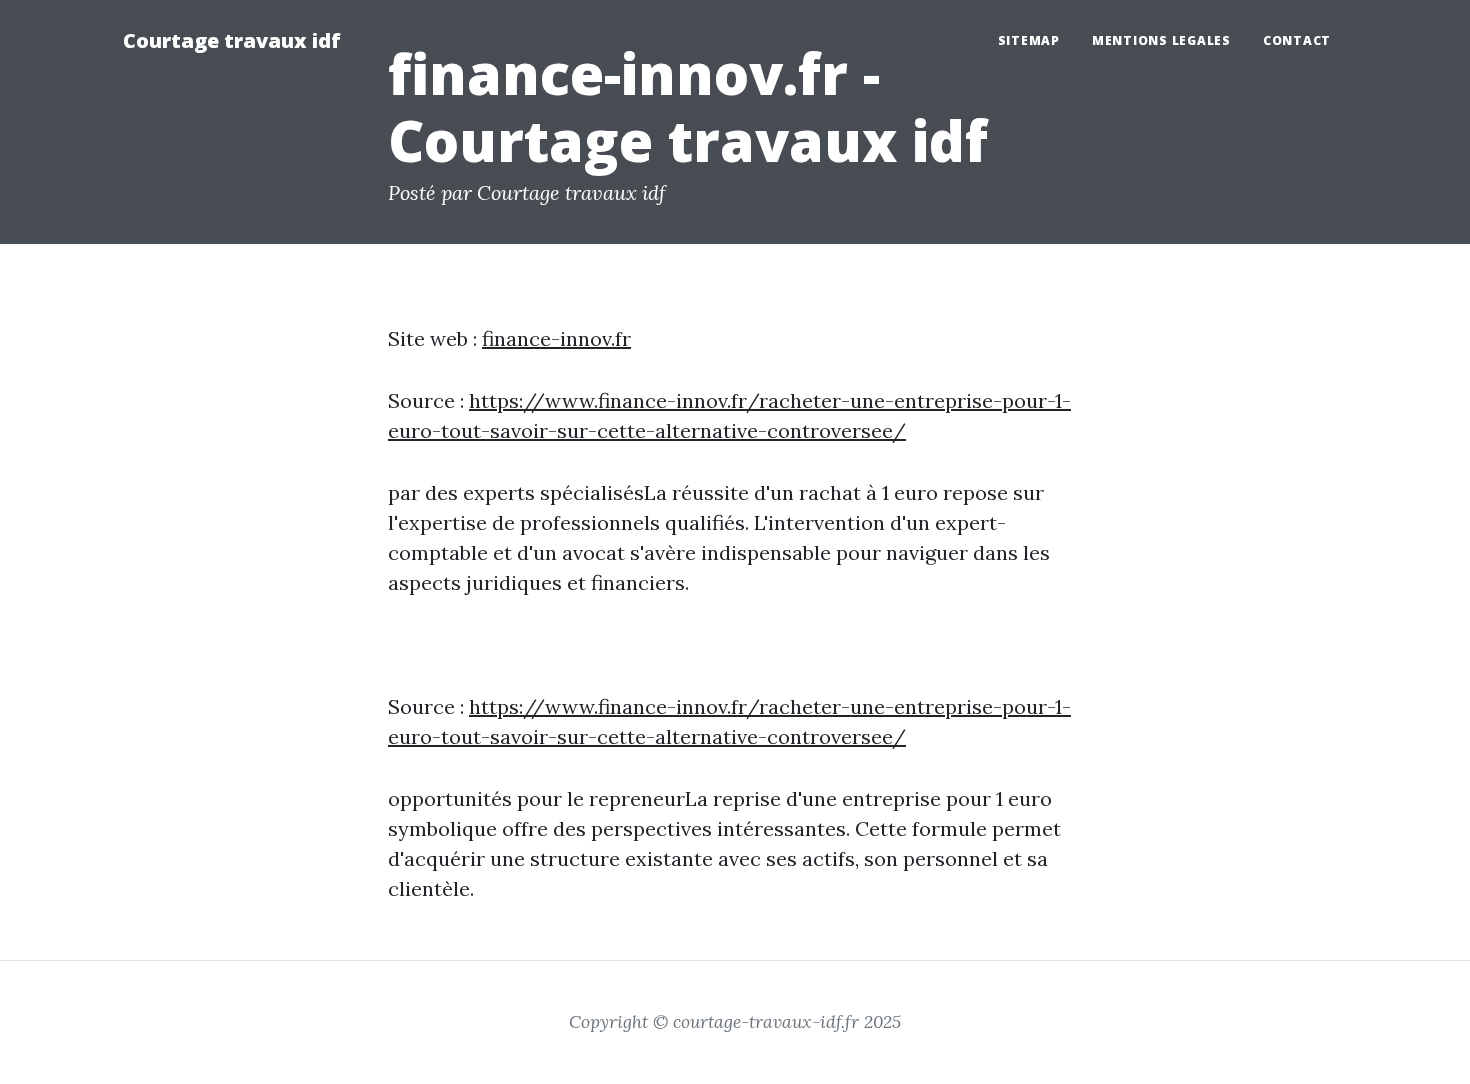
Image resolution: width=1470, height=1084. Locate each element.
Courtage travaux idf (232, 40)
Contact (1297, 40)
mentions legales (1161, 40)
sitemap (1029, 40)
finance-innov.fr (556, 338)
